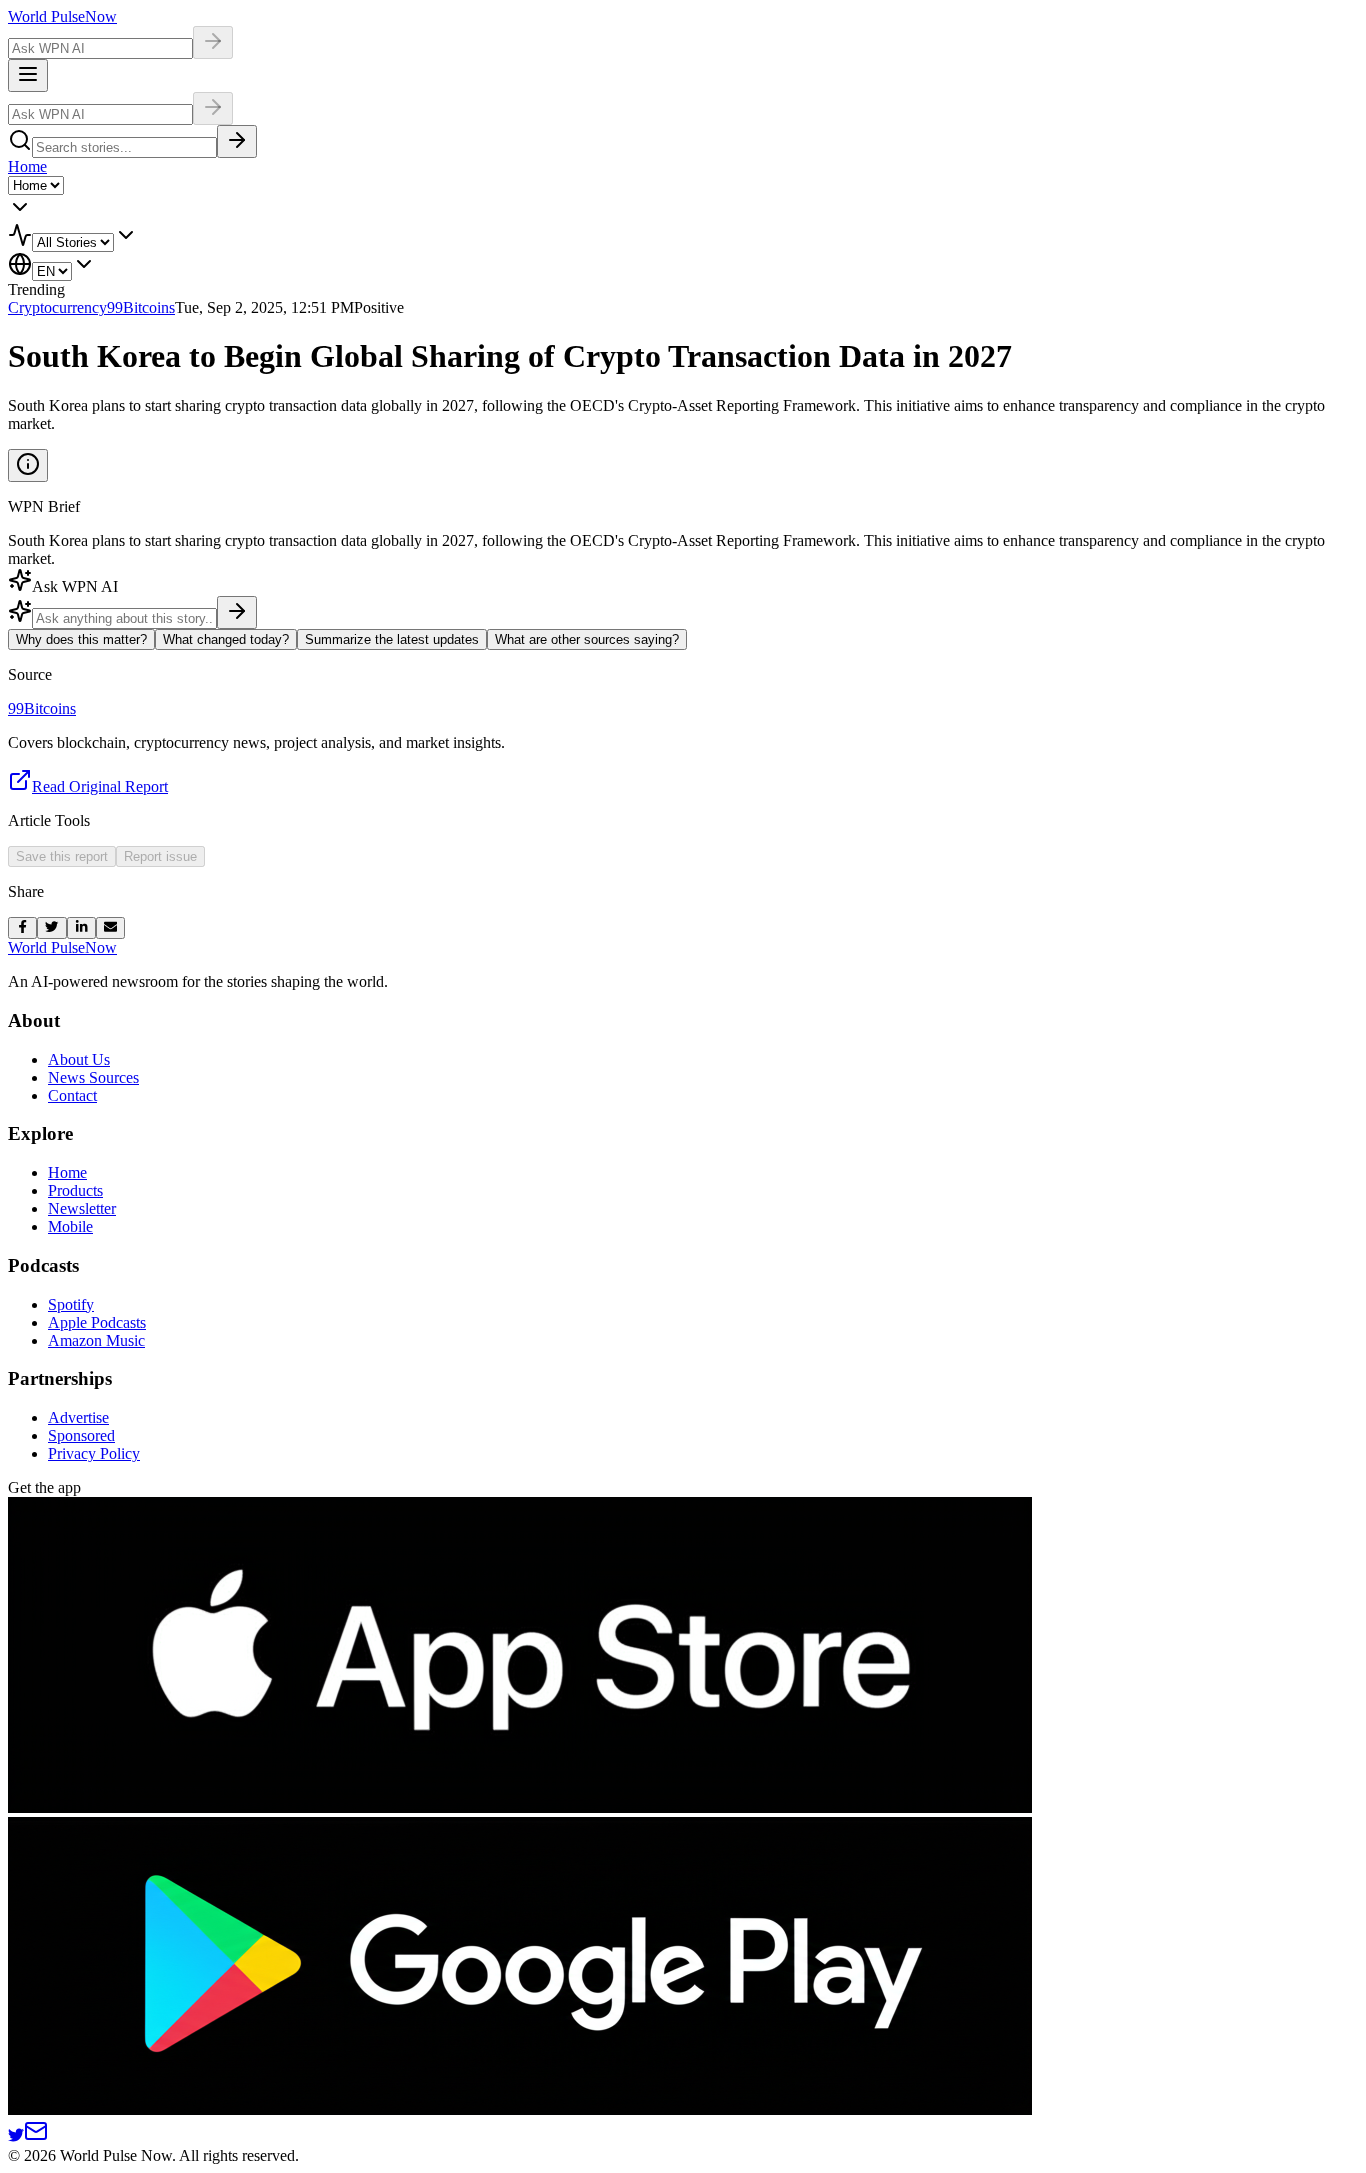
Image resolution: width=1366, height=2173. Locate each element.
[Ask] (237, 612)
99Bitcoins (141, 307)
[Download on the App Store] (520, 1807)
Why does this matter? (81, 639)
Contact (72, 1095)
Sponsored (81, 1435)
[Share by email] (110, 928)
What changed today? (226, 639)
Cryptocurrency (57, 307)
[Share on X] (51, 928)
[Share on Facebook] (22, 928)
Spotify (71, 1304)
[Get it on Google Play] (520, 2109)
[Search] (237, 141)
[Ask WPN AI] (213, 42)
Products (75, 1190)
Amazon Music (96, 1340)
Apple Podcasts (97, 1322)
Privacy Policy (94, 1453)
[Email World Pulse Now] (36, 2137)
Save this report (62, 856)
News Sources (93, 1077)
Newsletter (82, 1208)
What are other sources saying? (587, 639)
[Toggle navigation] (28, 75)
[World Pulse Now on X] (16, 2137)
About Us (79, 1059)
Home (27, 166)
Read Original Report (100, 786)
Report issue (160, 856)
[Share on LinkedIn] (81, 928)
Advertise (78, 1417)
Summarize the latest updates (392, 639)
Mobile (70, 1226)
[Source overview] (28, 465)
